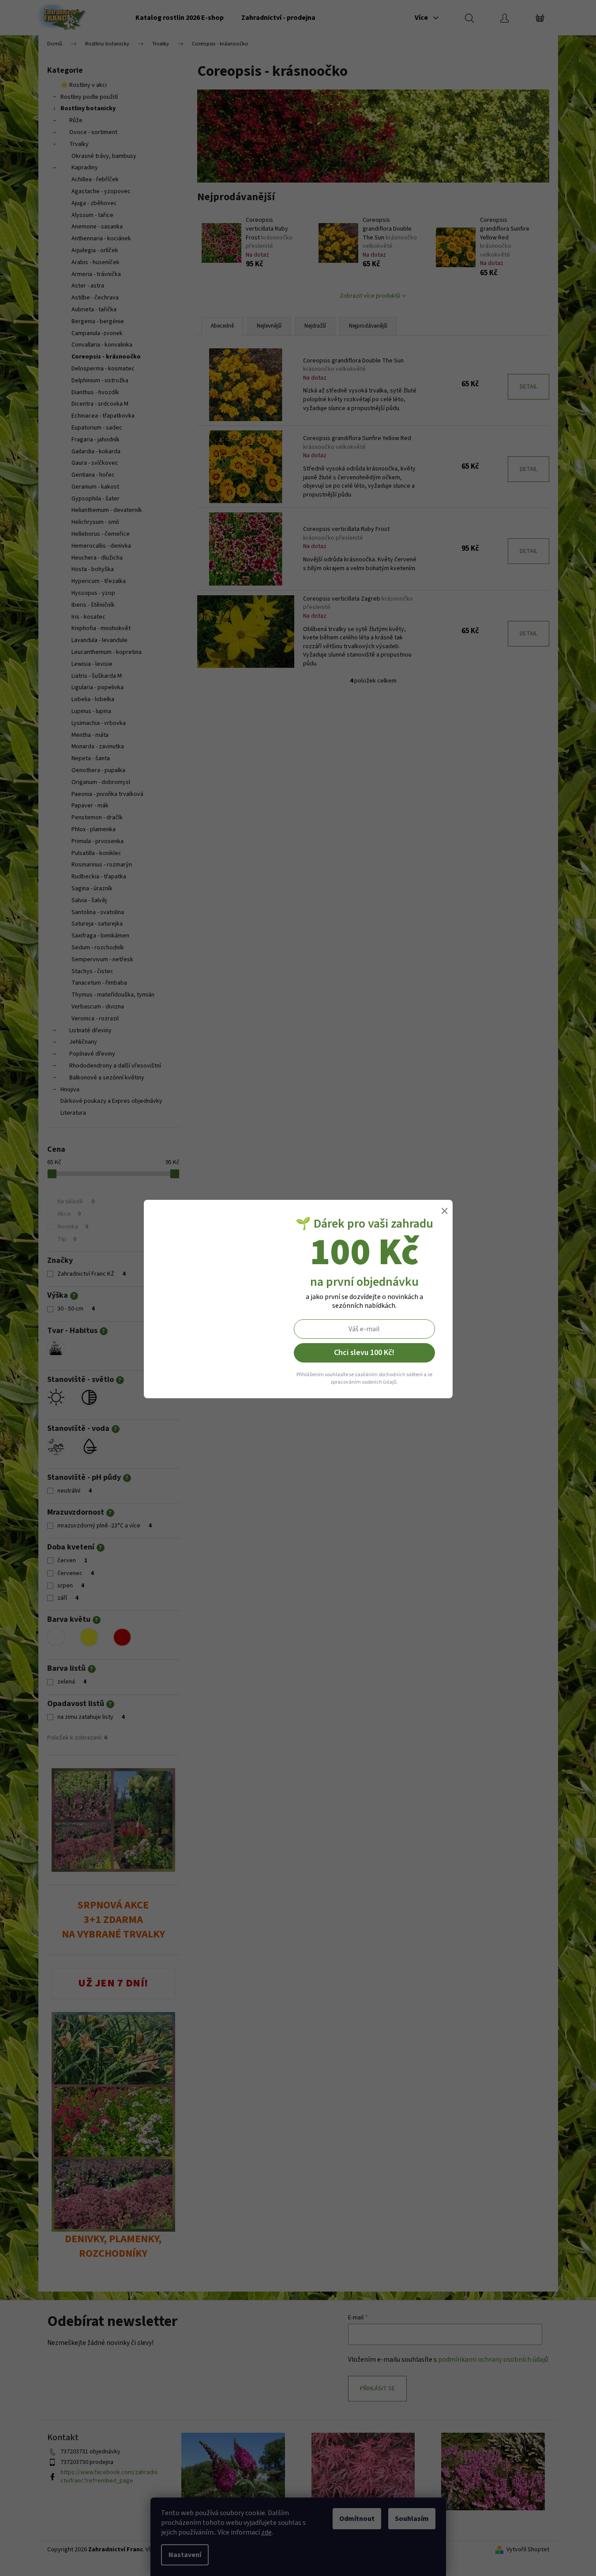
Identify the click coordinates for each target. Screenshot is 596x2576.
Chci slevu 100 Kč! (364, 1353)
